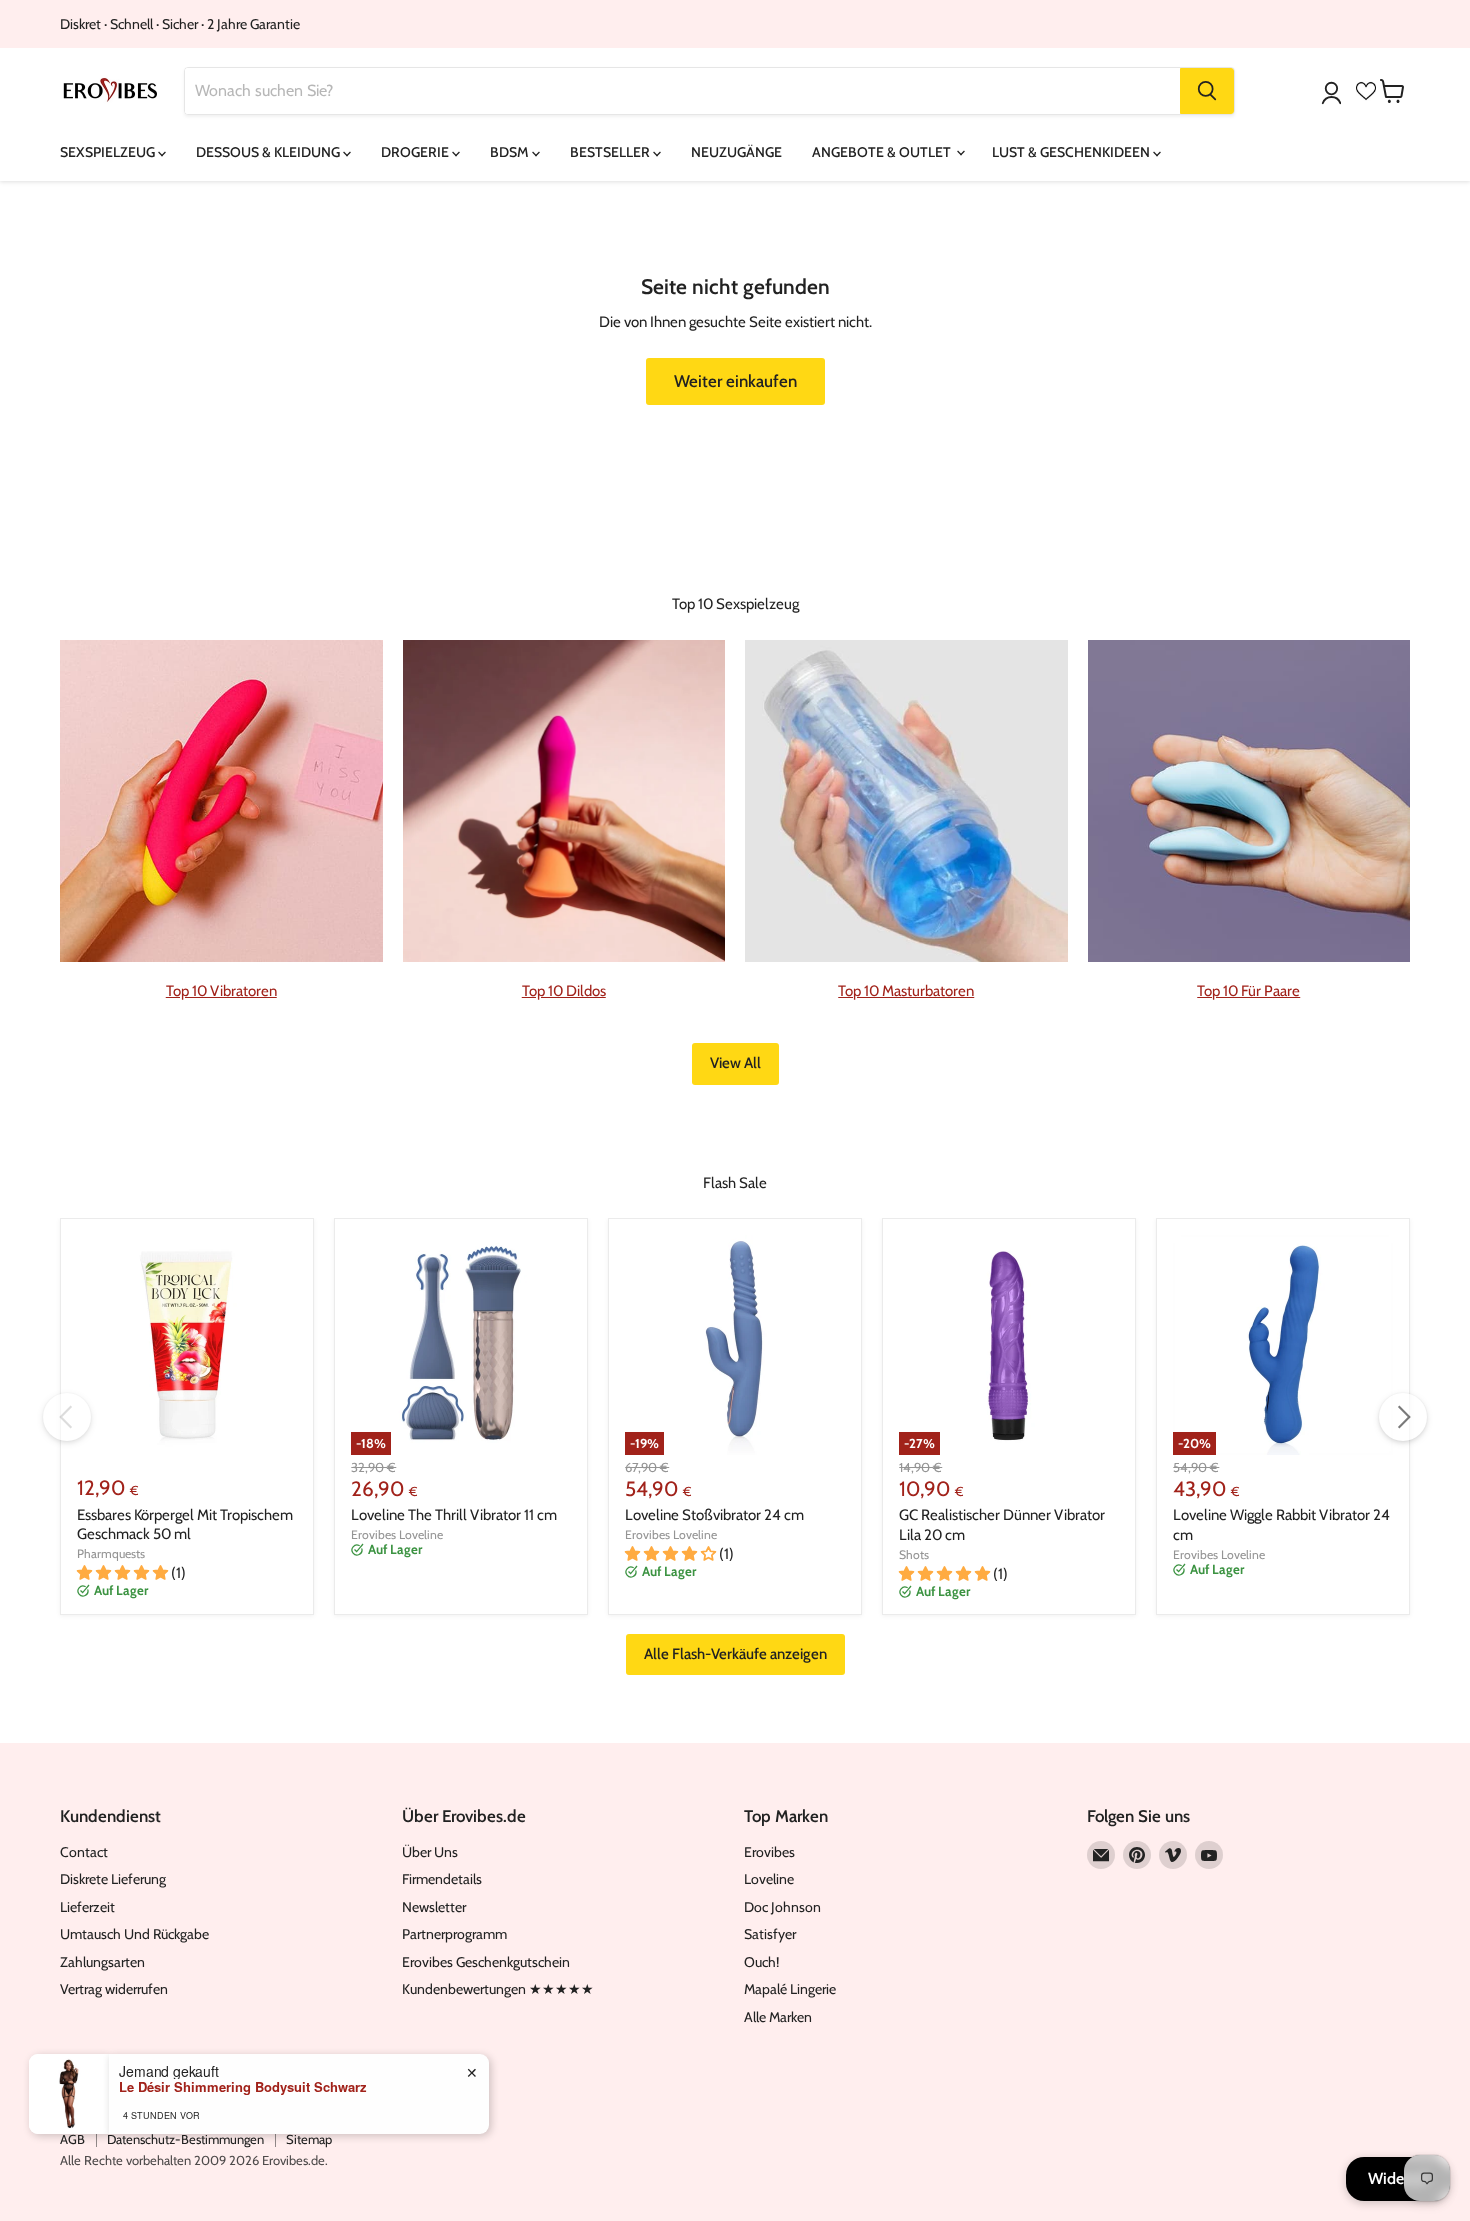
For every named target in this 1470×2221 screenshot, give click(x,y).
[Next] (1403, 1417)
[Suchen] (1207, 91)
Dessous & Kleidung (269, 152)
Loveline (769, 1879)
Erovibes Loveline (397, 1534)
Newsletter (434, 1907)
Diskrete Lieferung (113, 1879)
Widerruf (1398, 2178)
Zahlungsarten (102, 1962)
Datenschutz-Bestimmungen (185, 2139)
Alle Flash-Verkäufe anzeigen (735, 1654)
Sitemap (309, 2139)
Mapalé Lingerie (790, 1989)
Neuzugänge (736, 152)
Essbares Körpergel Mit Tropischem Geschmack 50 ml (185, 1525)
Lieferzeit (87, 1907)
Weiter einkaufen (735, 381)
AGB (72, 2139)
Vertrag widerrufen (114, 1989)
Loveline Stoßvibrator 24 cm (714, 1515)
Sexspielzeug (109, 152)
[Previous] (67, 1417)
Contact (84, 1852)
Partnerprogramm (454, 1934)
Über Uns (430, 1852)
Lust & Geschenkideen (1072, 152)
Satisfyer (770, 1934)
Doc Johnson (782, 1907)
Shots (914, 1554)
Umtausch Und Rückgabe (134, 1934)
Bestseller (611, 152)
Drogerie (416, 152)
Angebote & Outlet (883, 152)
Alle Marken (778, 2017)
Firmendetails (442, 1879)
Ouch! (761, 1962)
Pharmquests (111, 1553)
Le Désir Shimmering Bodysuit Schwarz (243, 2087)
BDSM (511, 152)
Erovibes (769, 1852)
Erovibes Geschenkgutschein (486, 1962)
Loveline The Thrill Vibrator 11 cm (454, 1515)
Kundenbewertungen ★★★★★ (498, 1989)
